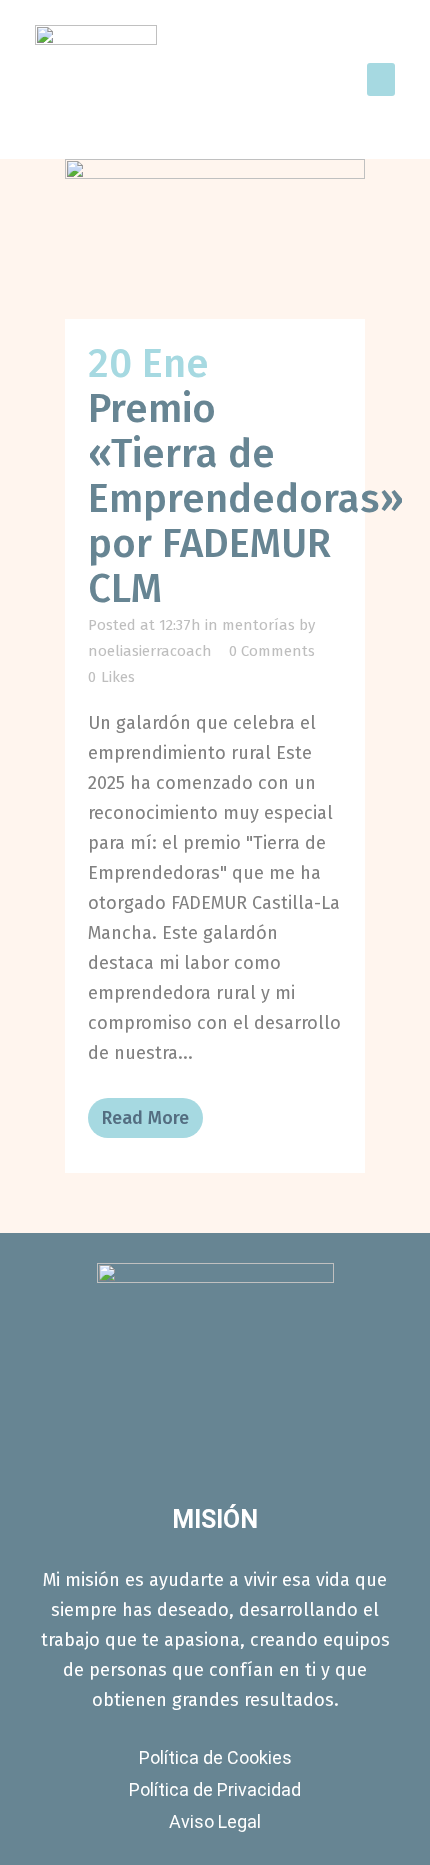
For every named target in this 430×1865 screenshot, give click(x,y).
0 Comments (272, 651)
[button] (381, 79)
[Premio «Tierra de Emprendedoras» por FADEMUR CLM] (215, 239)
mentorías (258, 625)
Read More (145, 1118)
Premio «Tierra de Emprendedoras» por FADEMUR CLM (246, 499)
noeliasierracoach (150, 651)
